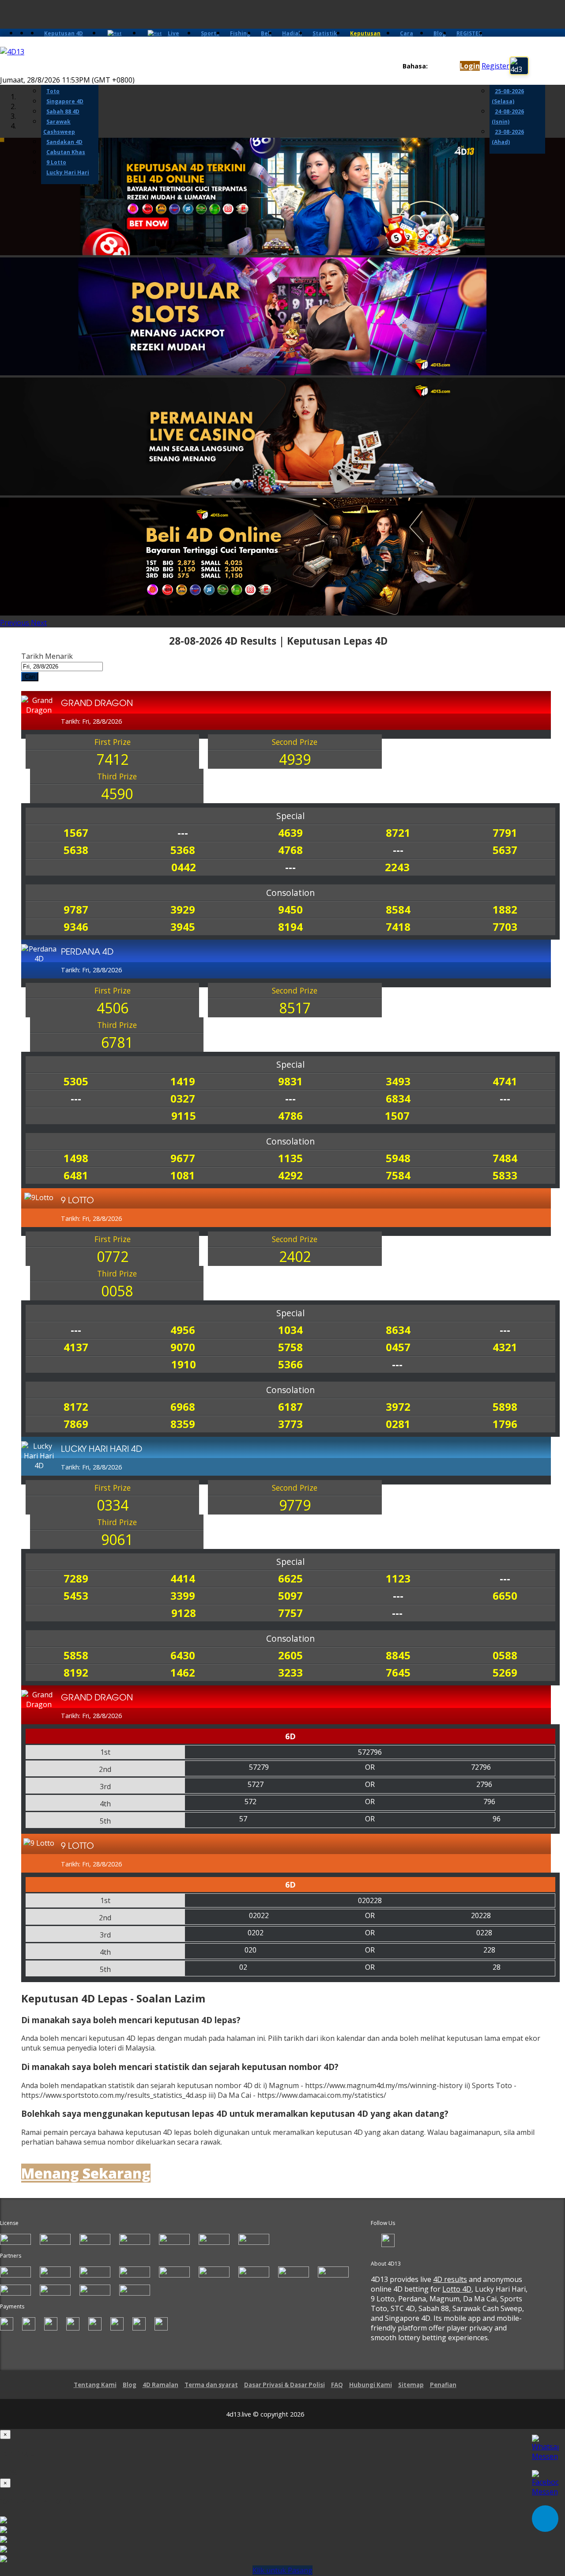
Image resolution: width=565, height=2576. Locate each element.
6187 (290, 1407)
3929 (183, 909)
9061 (117, 1539)
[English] (433, 66)
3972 (398, 1407)
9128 (184, 1613)
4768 (290, 850)
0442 (184, 867)
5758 (290, 1347)
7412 (113, 759)
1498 (76, 1158)
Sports (210, 33)
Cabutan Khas (66, 152)
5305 (76, 1081)
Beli (266, 33)
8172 (76, 1407)
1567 (76, 833)
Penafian (443, 2385)
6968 (183, 1407)
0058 (117, 1291)
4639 (290, 833)
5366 (290, 1364)
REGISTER (469, 33)
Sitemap (411, 2385)
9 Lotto (56, 162)
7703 (505, 927)
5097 (290, 1596)
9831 (290, 1081)
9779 (295, 1505)
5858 (76, 1655)
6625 (290, 1578)
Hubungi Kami (371, 2385)
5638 (76, 850)
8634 (398, 1330)
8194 (290, 927)
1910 (184, 1364)
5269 (505, 1672)
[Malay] (450, 66)
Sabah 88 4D (63, 111)
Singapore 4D (65, 101)
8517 (295, 1008)
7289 (76, 1578)
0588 (505, 1655)
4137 (76, 1347)
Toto (53, 91)
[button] (15, 623)
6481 (76, 1175)
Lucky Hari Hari (68, 172)
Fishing (240, 33)
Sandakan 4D (64, 142)
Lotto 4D (457, 2289)
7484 (505, 1158)
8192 (76, 1672)
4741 (505, 1081)
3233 (290, 1672)
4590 (117, 794)
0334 (113, 1505)
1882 (505, 909)
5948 (398, 1158)
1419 (183, 1081)
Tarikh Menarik (47, 656)
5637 (505, 850)
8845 (398, 1655)
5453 (76, 1596)
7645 (398, 1672)
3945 (183, 927)
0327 (183, 1098)
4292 (290, 1175)
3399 (183, 1596)
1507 (397, 1116)
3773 (290, 1424)
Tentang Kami (95, 2385)
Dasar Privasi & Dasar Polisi (284, 2385)
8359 (183, 1424)
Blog (440, 33)
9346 (76, 927)
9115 (184, 1116)
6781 (117, 1042)
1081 (183, 1175)
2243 (397, 867)
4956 (183, 1330)
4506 (113, 1008)
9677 (183, 1158)
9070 (183, 1347)
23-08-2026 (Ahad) (508, 137)
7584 (398, 1175)
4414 (183, 1578)
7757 (290, 1613)
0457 (398, 1347)
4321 (505, 1347)
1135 (290, 1158)
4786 (290, 1116)
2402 (295, 1256)
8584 (398, 909)
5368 (183, 850)
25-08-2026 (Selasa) (508, 96)
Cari (30, 677)
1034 (290, 1330)
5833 (505, 1175)
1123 (398, 1578)
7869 (76, 1424)
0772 (113, 1256)
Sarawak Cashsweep (59, 127)
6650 (505, 1596)
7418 (398, 927)
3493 (398, 1081)
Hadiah (292, 33)
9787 (76, 909)
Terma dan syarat (211, 2385)
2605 (290, 1655)
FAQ (337, 2385)
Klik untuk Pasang (282, 2570)
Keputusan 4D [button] (64, 33)
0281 (398, 1424)
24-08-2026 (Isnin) (508, 117)
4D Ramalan (160, 2385)
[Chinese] (441, 66)
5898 (505, 1407)
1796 (505, 1424)
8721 (398, 833)
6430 (183, 1655)
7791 (505, 833)
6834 (398, 1098)
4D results (450, 2279)
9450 (290, 909)
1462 (183, 1672)
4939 (295, 759)
